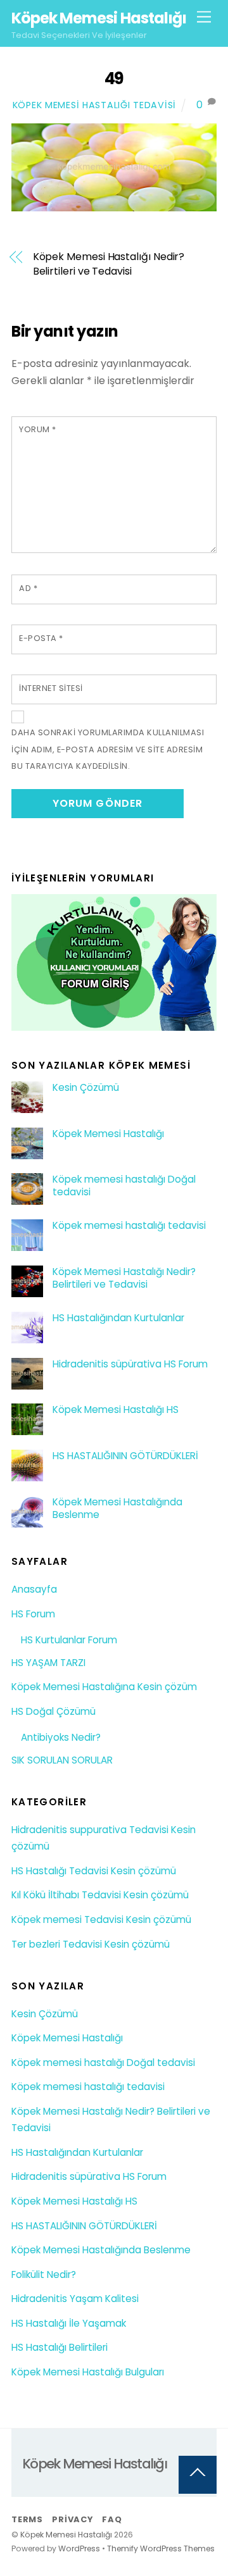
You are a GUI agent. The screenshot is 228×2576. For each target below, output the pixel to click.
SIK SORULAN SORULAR (62, 1760)
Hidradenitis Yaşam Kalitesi (75, 2299)
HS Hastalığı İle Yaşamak (69, 2323)
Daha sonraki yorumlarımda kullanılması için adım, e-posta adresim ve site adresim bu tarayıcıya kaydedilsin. (108, 749)
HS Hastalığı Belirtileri (60, 2347)
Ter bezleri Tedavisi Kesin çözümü (91, 1944)
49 (114, 78)
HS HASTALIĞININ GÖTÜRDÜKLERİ (125, 1456)
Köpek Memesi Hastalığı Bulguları (88, 2372)
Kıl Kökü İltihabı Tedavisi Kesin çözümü (100, 1895)
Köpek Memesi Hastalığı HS (116, 1410)
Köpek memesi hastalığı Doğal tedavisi (124, 1186)
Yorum (38, 429)
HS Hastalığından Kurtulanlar (118, 1318)
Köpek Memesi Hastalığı (108, 1134)
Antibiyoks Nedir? (61, 1737)
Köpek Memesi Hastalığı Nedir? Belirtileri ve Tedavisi (109, 264)
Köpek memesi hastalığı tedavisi (129, 1226)
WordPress (79, 2548)
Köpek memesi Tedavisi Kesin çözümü (101, 1920)
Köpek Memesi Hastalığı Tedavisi (94, 105)
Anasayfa (34, 1589)
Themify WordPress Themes (161, 2548)
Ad (28, 588)
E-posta (41, 638)
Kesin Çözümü (86, 1088)
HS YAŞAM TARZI (48, 1663)
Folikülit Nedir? (44, 2274)
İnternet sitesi (51, 688)
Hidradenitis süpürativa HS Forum (130, 1364)
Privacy (72, 2519)
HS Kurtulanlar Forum (69, 1640)
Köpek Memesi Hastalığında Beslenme (117, 1509)
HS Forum (33, 1614)
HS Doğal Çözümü (54, 1711)
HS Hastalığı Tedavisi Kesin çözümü (94, 1871)
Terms (27, 2519)
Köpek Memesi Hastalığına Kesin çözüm (104, 1687)
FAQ (112, 2519)
